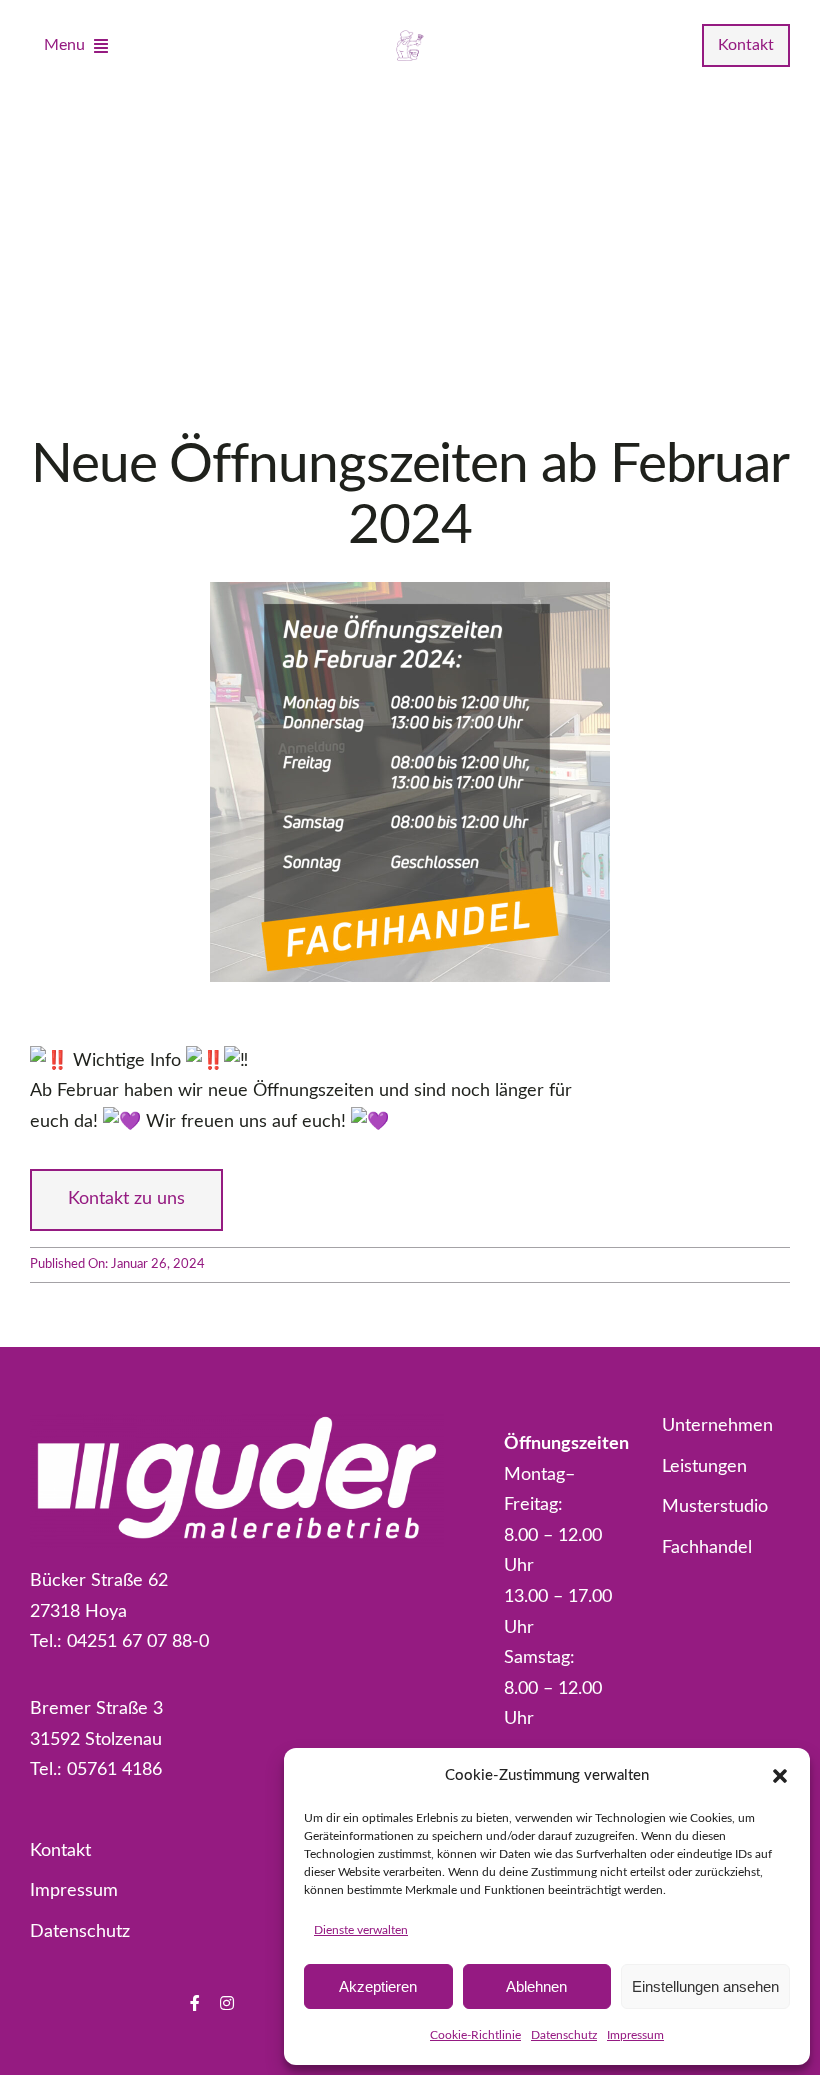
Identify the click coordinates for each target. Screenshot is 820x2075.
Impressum (635, 2035)
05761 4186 (114, 1770)
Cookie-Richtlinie (475, 2035)
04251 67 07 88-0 (138, 1642)
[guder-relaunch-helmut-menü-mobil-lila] (410, 36)
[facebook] (195, 2003)
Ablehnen (536, 1986)
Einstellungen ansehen (705, 1986)
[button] (780, 1776)
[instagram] (227, 2003)
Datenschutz (564, 2035)
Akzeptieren (378, 1986)
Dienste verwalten (361, 1930)
